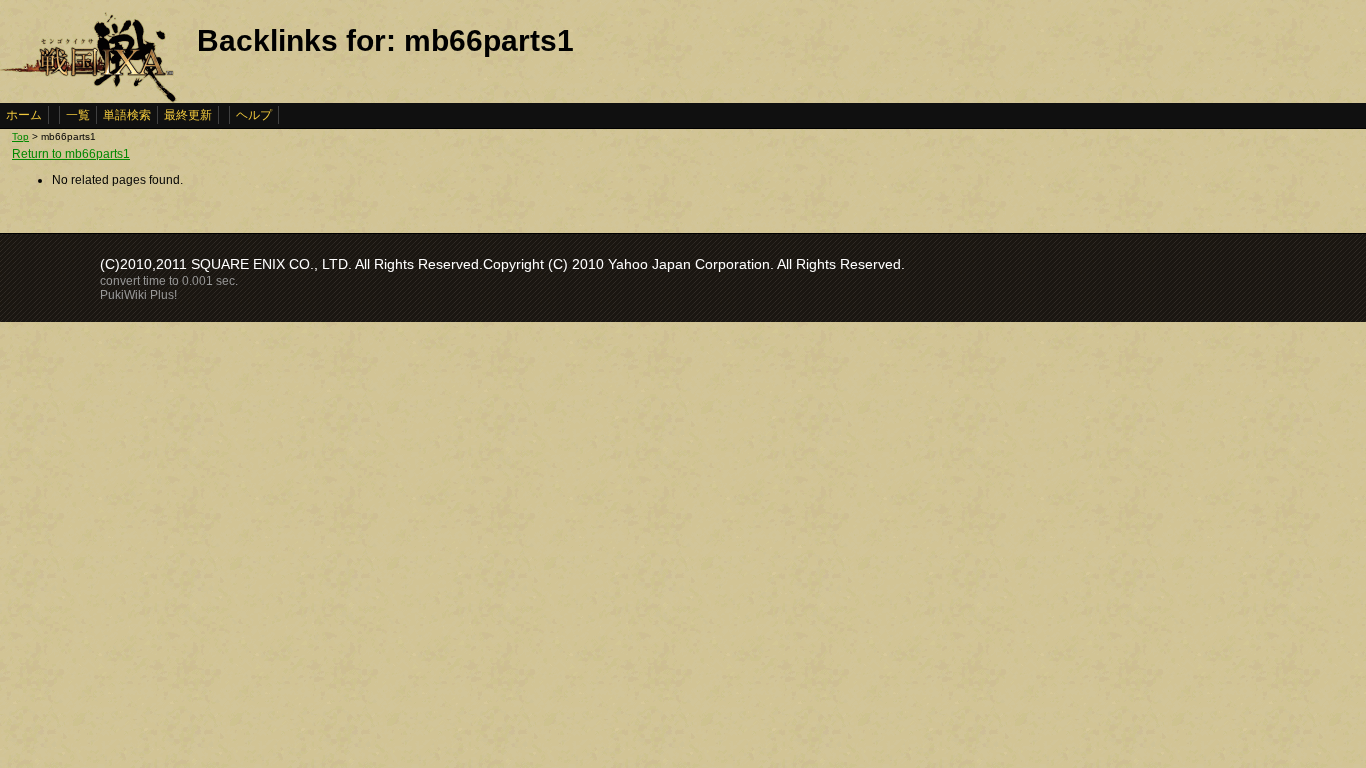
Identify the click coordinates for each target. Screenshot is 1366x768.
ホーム (24, 115)
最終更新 (188, 115)
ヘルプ (254, 115)
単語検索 (127, 115)
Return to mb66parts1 (71, 154)
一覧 (78, 115)
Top (20, 136)
